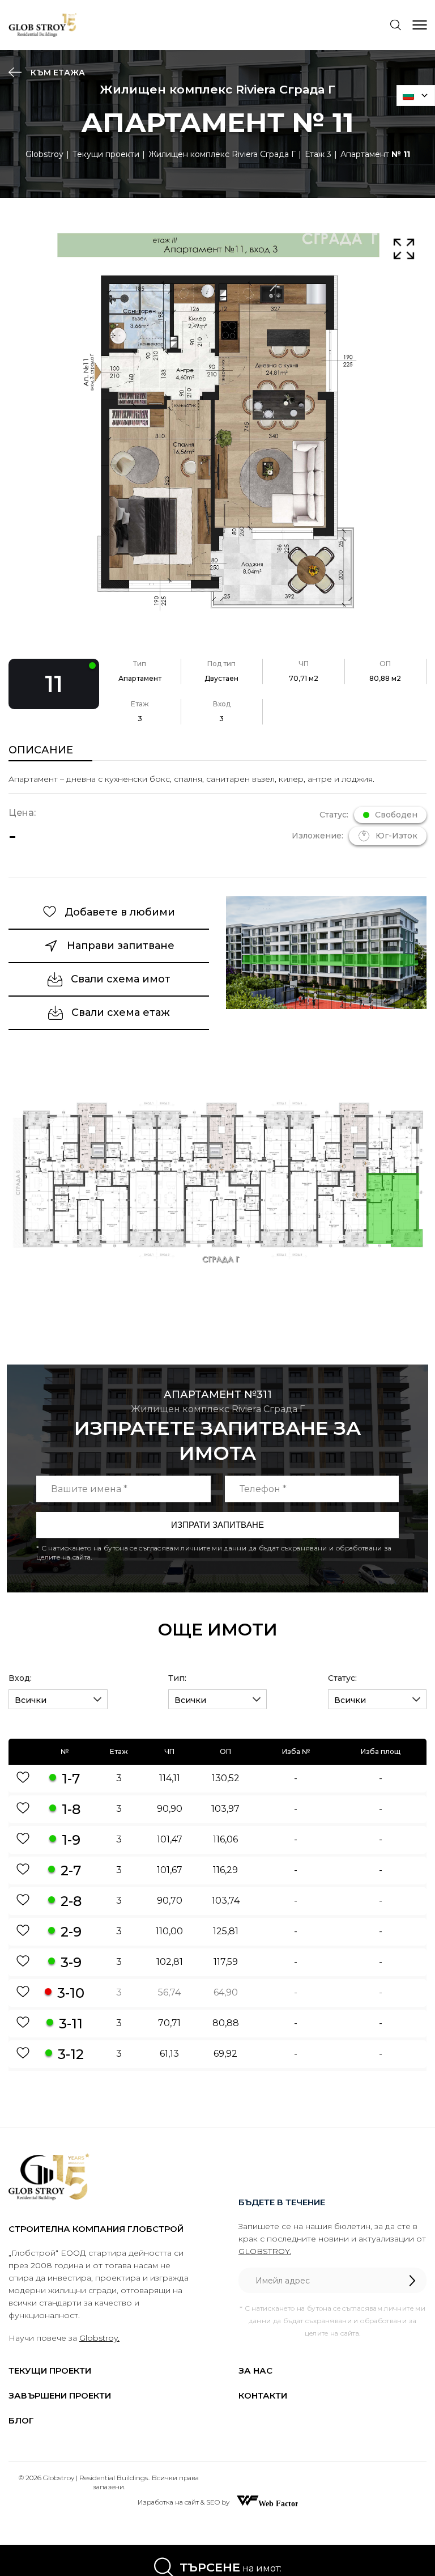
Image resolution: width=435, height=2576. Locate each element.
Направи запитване (121, 946)
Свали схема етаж (121, 1012)
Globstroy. (99, 2338)
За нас (255, 2370)
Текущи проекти (106, 154)
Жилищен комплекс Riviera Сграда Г (222, 154)
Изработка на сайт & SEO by (184, 2502)
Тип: (177, 1678)
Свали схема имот (121, 979)
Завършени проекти (60, 2395)
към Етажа (57, 73)
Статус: (342, 1678)
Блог (21, 2420)
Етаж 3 (318, 154)
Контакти (263, 2395)
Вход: (20, 1678)
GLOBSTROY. (265, 2251)
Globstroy (44, 154)
